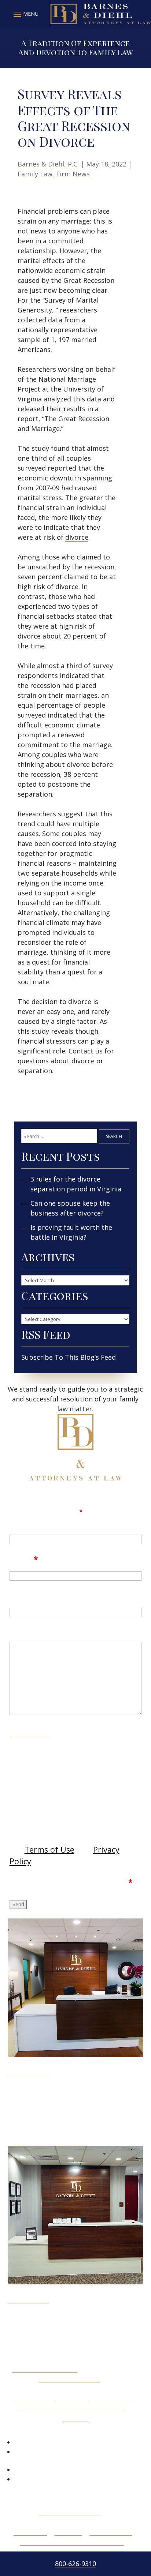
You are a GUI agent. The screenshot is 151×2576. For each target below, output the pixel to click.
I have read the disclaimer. (76, 1882)
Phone (22, 1596)
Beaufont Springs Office (50, 2141)
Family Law (35, 174)
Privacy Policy (111, 2398)
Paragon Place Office (45, 2368)
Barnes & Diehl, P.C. (48, 164)
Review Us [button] (33, 2430)
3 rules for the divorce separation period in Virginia (76, 1184)
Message (27, 1632)
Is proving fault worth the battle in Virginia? (71, 1232)
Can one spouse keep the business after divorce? (70, 1208)
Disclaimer (29, 1733)
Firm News (73, 174)
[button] (25, 14)
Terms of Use (49, 1849)
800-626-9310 (75, 2564)
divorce (77, 537)
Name (21, 1522)
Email (24, 1559)
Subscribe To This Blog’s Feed (69, 1357)
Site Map (68, 2398)
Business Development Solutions (72, 2408)
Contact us (86, 1051)
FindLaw (75, 2418)
